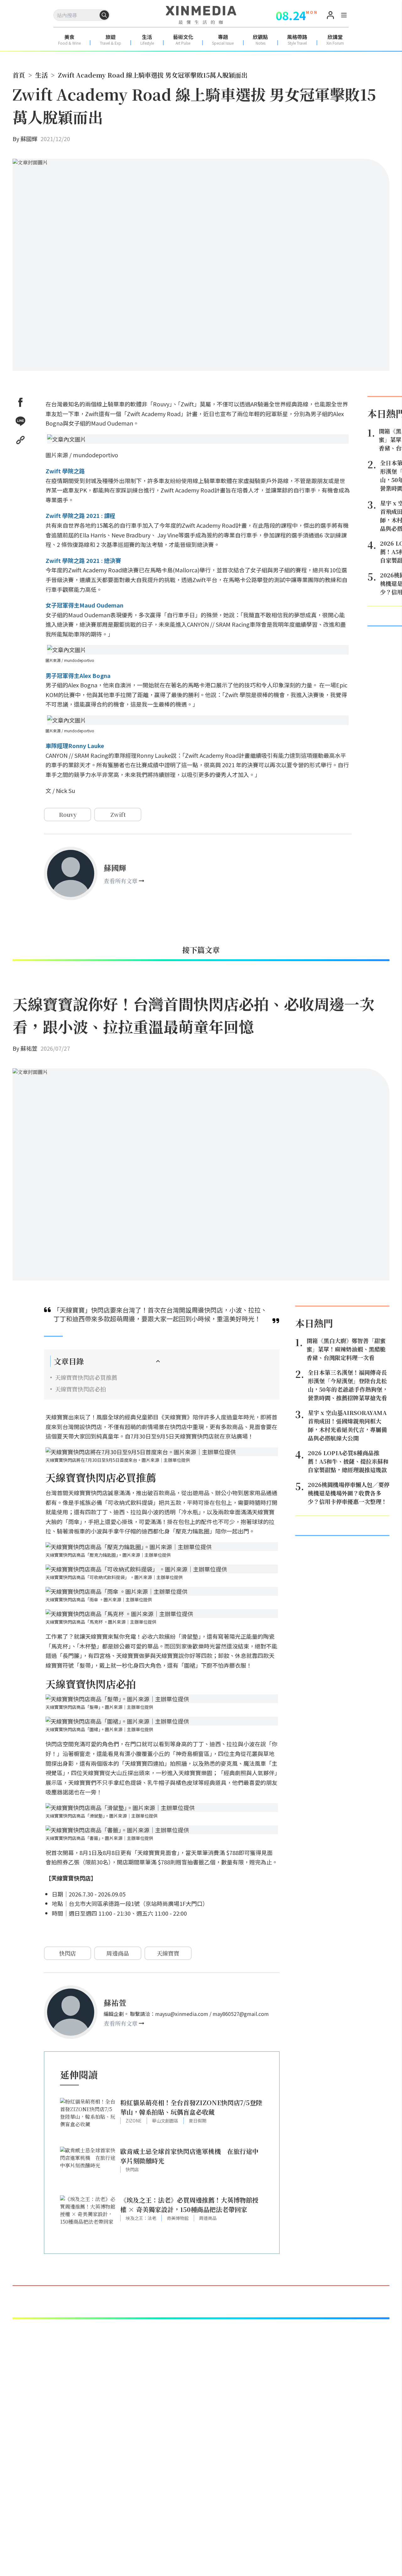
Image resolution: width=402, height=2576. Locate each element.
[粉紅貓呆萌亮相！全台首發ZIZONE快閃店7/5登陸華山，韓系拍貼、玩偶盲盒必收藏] (88, 2119)
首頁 (19, 75)
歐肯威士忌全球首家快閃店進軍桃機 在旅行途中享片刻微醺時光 (189, 2156)
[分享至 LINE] (20, 421)
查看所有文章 (121, 881)
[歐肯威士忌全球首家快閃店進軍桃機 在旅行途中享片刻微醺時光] (88, 2168)
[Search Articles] (104, 15)
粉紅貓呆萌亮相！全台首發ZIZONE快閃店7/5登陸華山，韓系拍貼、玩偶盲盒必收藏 (191, 2107)
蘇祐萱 (29, 1048)
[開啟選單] (344, 16)
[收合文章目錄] (158, 1361)
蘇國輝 (29, 139)
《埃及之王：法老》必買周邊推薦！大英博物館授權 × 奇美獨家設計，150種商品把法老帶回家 (189, 2205)
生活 (41, 75)
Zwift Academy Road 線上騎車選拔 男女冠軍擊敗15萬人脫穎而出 (153, 75)
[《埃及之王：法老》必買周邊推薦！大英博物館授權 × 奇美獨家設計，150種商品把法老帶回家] (88, 2217)
